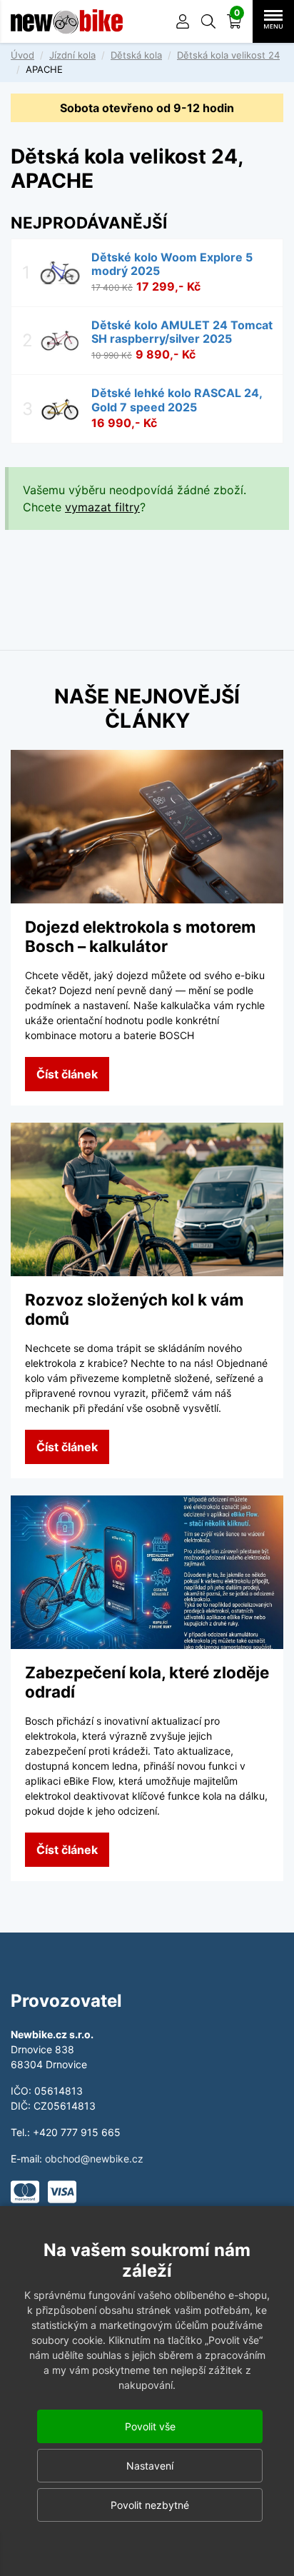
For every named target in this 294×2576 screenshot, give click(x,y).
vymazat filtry (102, 507)
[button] (208, 21)
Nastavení (150, 2466)
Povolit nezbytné (150, 2505)
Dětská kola (136, 55)
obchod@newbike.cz (94, 2159)
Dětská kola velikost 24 (228, 55)
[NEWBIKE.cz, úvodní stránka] (67, 21)
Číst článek (67, 1074)
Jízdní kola (72, 55)
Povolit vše (150, 2426)
